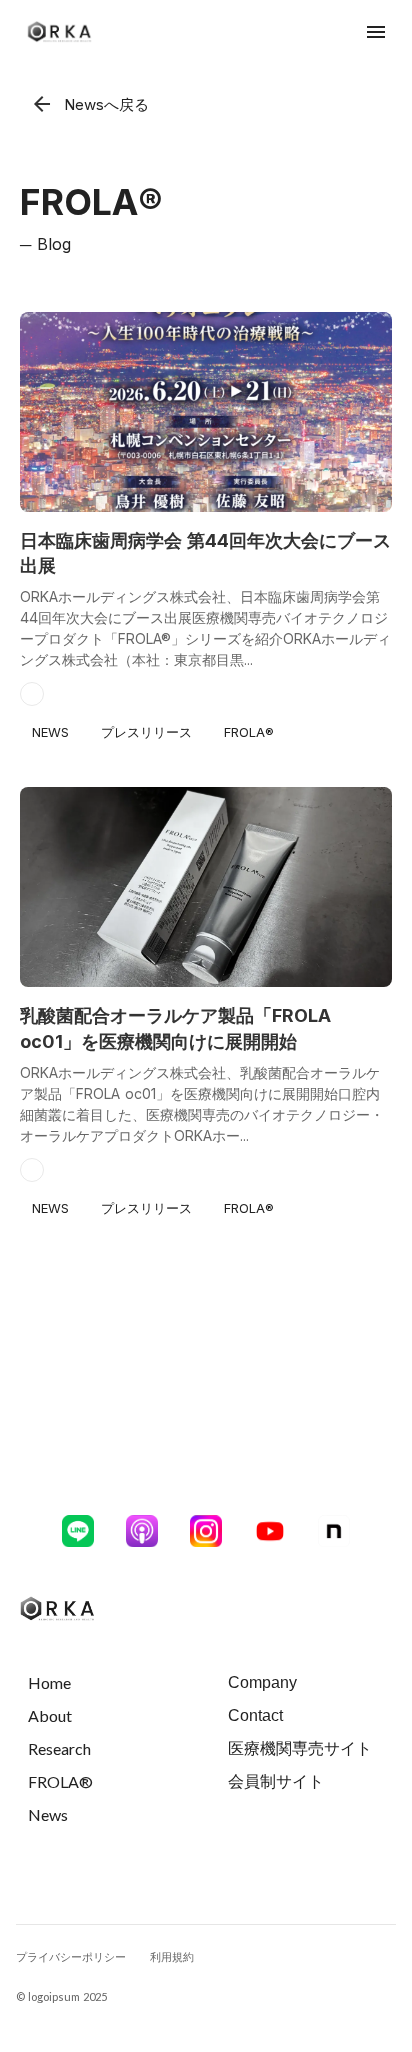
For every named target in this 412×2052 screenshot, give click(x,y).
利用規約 (172, 1956)
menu (376, 32)
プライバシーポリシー (71, 1956)
